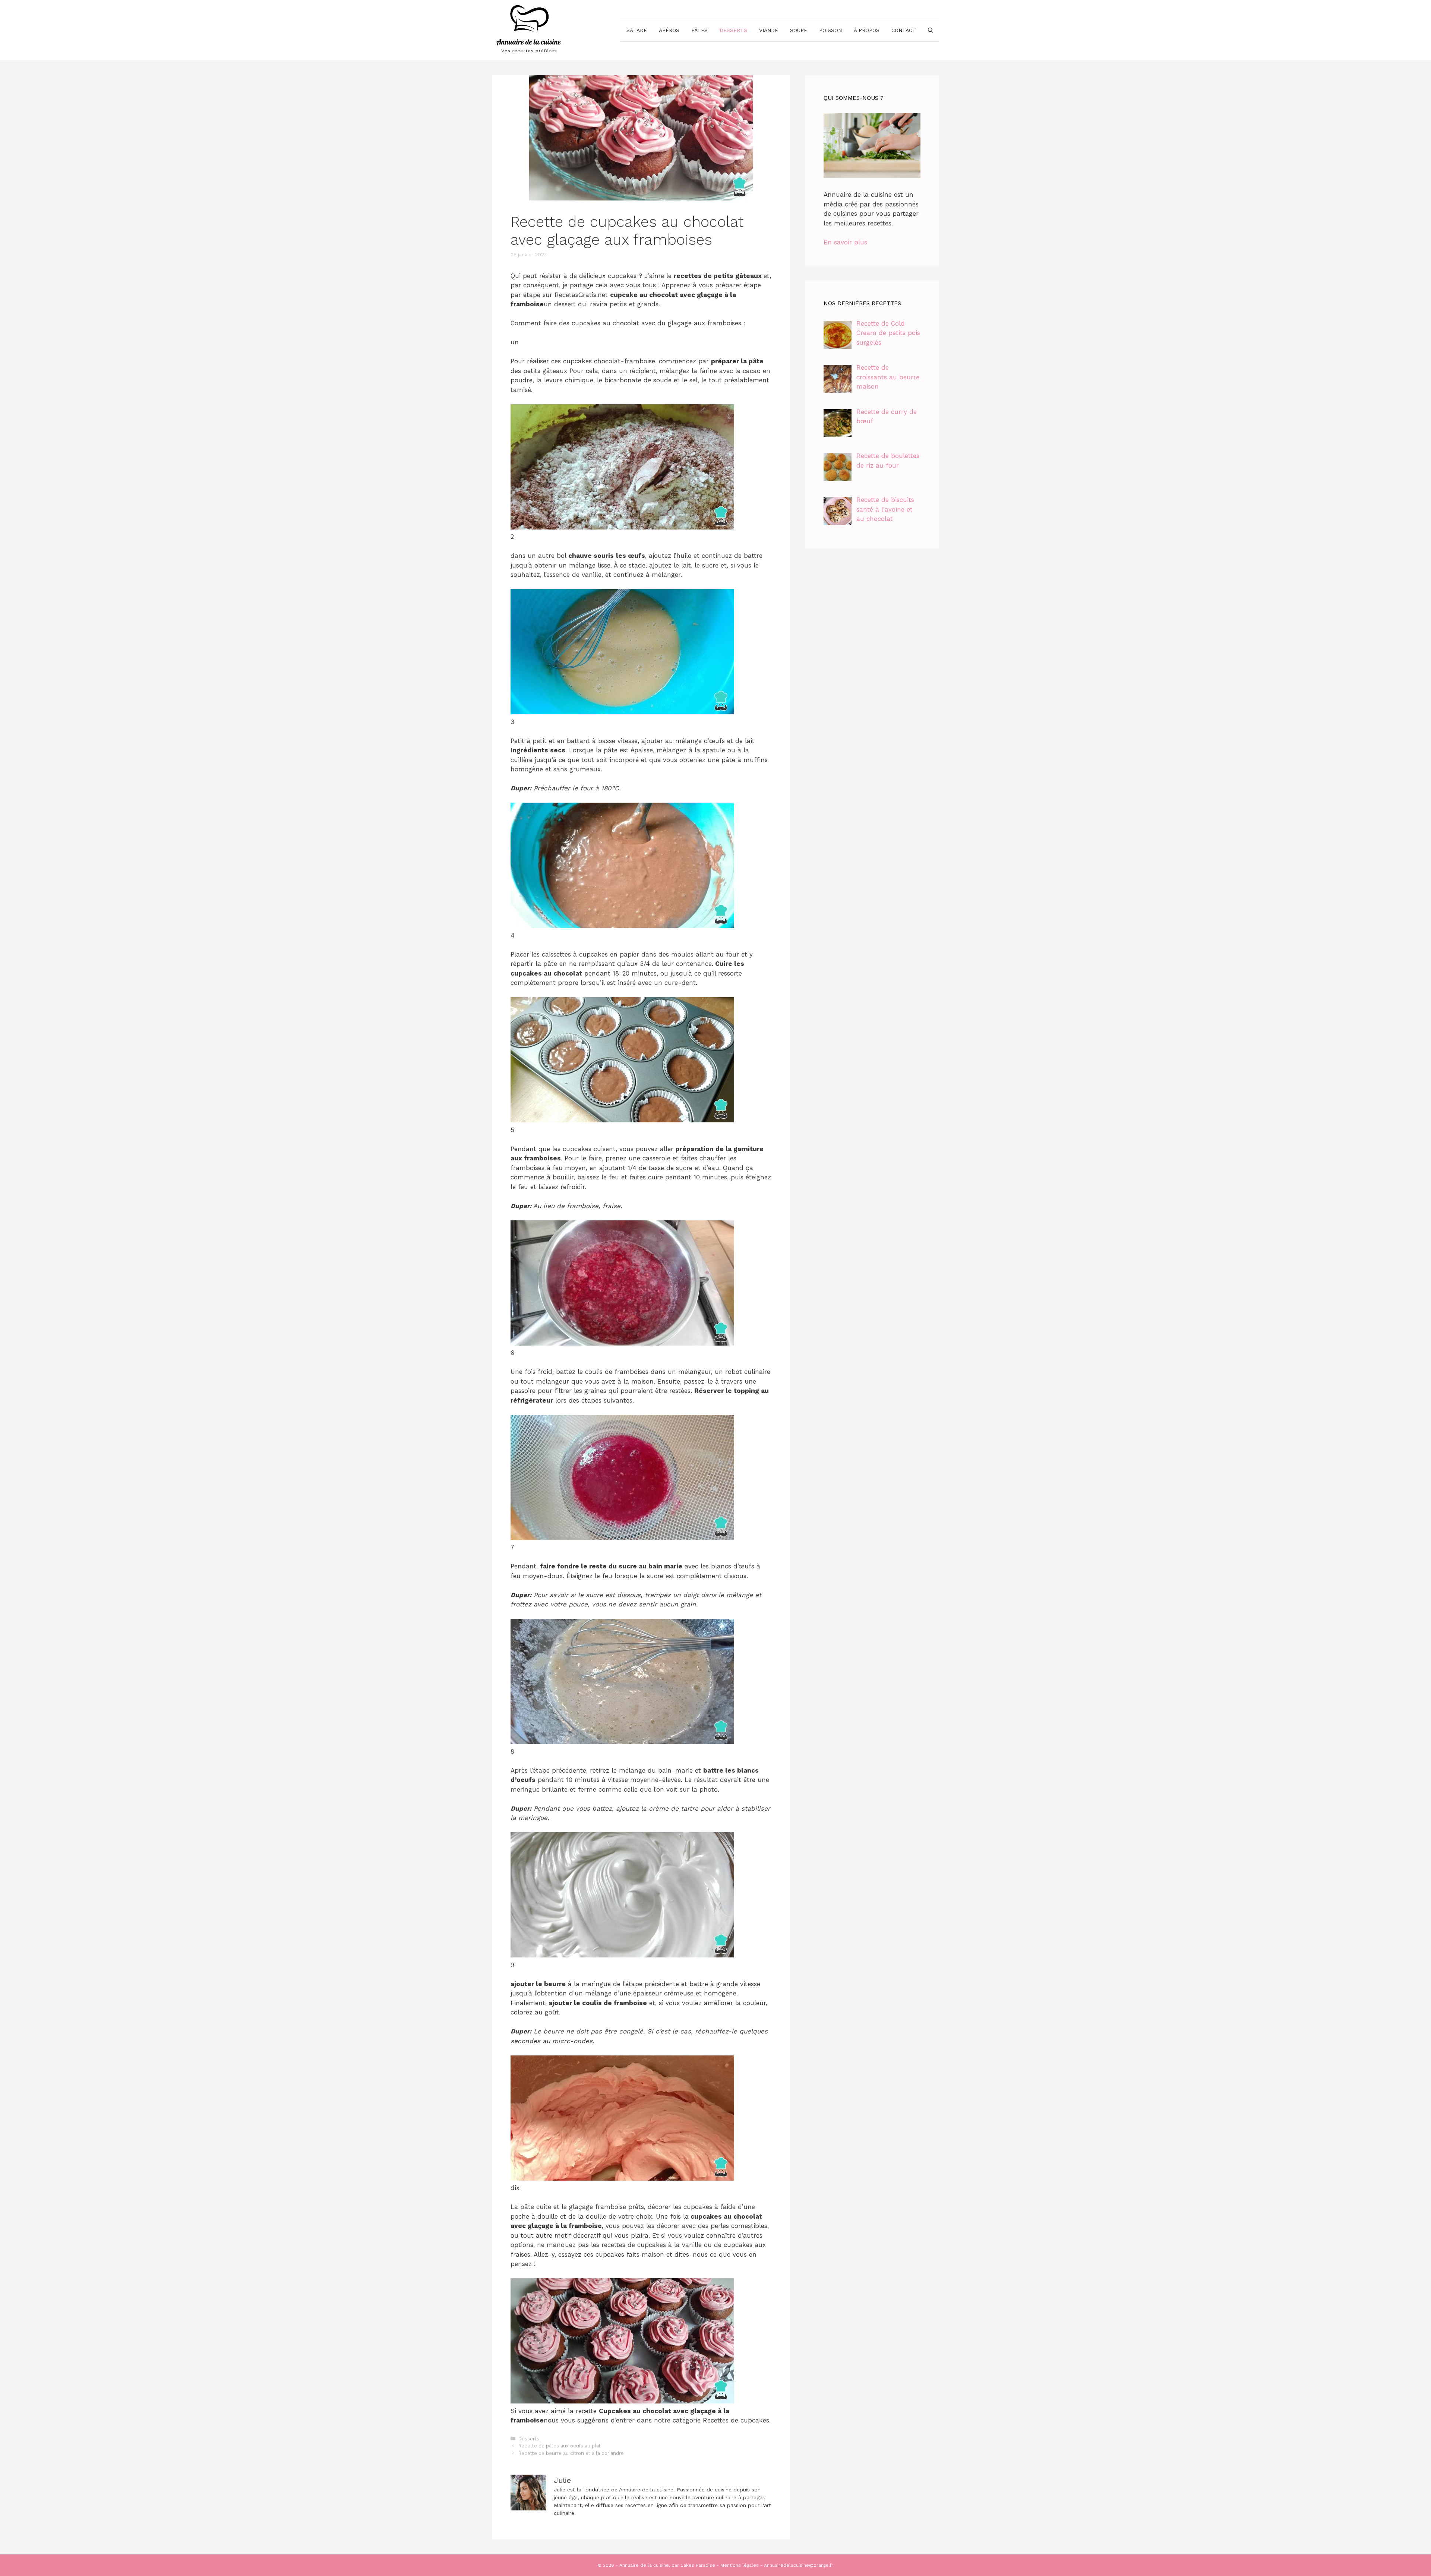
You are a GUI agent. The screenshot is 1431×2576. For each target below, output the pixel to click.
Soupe (799, 30)
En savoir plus (845, 242)
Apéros (669, 30)
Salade (637, 30)
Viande (769, 30)
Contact (904, 30)
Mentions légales (740, 2565)
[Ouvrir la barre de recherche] (931, 30)
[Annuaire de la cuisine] (529, 29)
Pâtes (699, 30)
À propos (867, 30)
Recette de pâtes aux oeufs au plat (560, 2446)
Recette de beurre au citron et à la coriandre (571, 2453)
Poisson (830, 30)
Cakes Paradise (698, 2565)
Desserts (733, 30)
